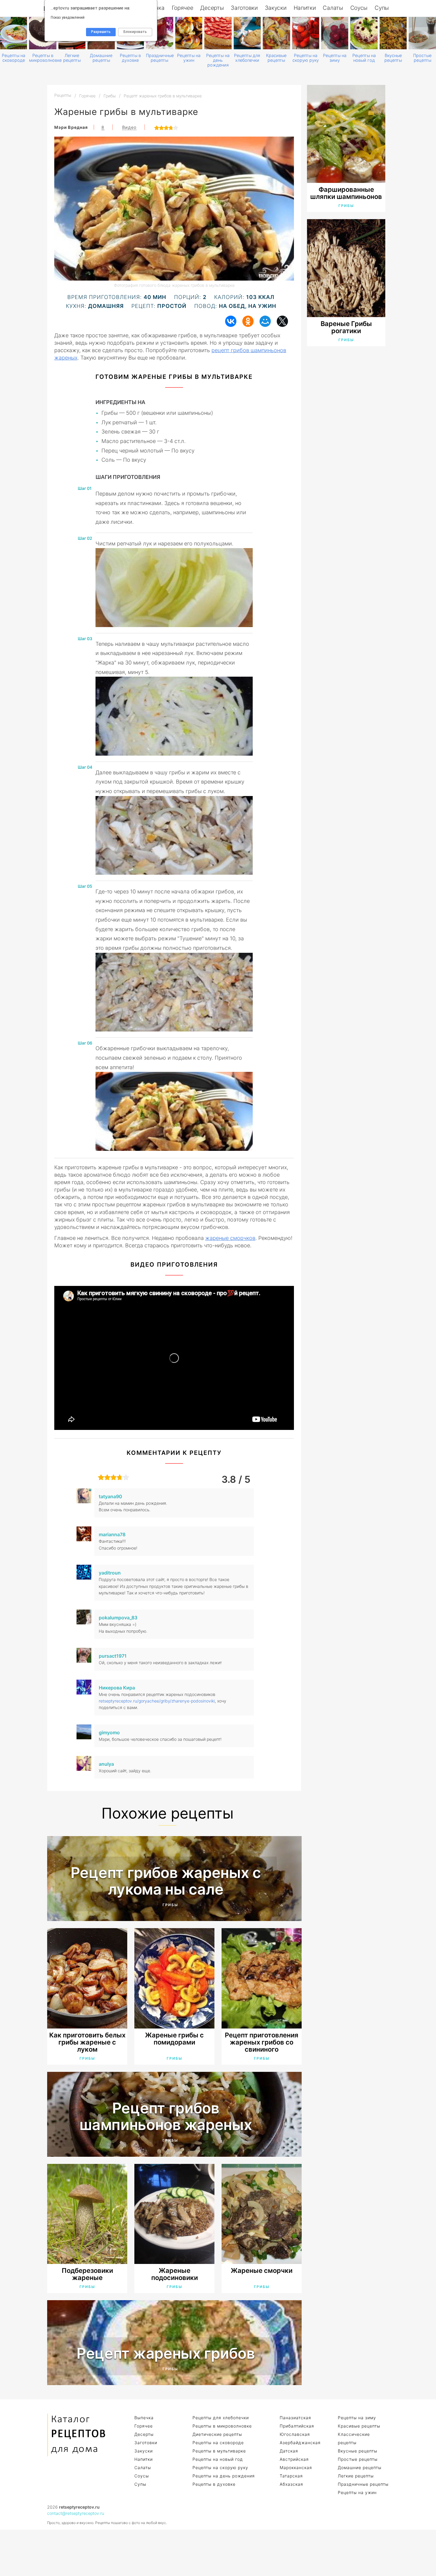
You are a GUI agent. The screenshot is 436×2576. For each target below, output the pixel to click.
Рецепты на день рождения (218, 60)
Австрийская (294, 2459)
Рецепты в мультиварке (219, 2451)
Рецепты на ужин (189, 58)
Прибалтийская (297, 2426)
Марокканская (296, 2467)
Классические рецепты (354, 2438)
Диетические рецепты (217, 2434)
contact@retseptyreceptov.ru (76, 2513)
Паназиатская (295, 2418)
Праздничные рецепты (159, 58)
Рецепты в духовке (130, 58)
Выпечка (144, 2418)
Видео (129, 127)
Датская (289, 2451)
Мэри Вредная (71, 127)
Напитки (305, 8)
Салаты (333, 8)
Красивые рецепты (276, 58)
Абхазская (291, 2484)
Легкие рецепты (72, 58)
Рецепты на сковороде (13, 58)
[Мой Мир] (265, 321)
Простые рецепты (422, 58)
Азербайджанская (300, 2443)
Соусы (359, 8)
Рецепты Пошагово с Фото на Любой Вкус (77, 2435)
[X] (282, 321)
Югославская (295, 2434)
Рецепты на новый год (364, 58)
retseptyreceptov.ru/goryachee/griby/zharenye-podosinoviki (157, 1701)
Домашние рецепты (101, 58)
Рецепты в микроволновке (43, 58)
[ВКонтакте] (231, 321)
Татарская (291, 2476)
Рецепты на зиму (335, 58)
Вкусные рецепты (393, 58)
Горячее (183, 8)
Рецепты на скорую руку (306, 58)
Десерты (212, 8)
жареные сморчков (230, 1238)
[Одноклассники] (248, 321)
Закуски (276, 8)
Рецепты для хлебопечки (247, 58)
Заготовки (244, 8)
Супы (382, 8)
